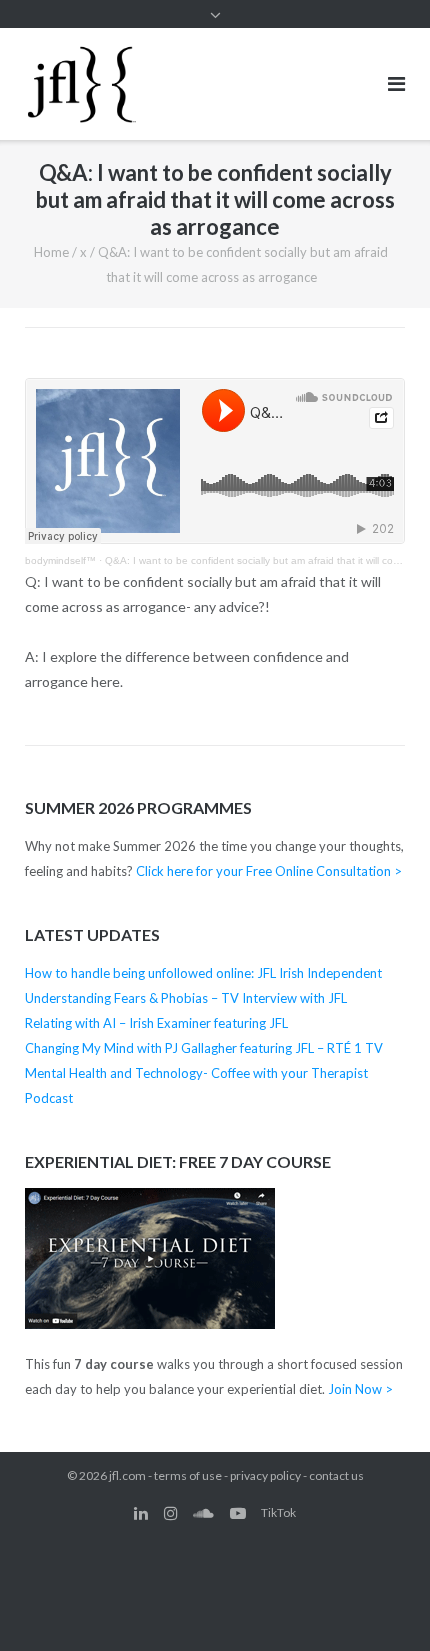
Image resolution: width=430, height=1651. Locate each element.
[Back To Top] (380, 1603)
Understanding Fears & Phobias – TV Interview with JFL (186, 998)
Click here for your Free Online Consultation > (269, 871)
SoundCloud (203, 1513)
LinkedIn (141, 1513)
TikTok (278, 1512)
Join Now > (360, 1389)
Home (51, 252)
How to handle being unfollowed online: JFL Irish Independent (203, 973)
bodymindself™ (60, 560)
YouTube (238, 1513)
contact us (336, 1475)
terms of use (188, 1475)
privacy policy (265, 1475)
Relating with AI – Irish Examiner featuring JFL (156, 1023)
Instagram (171, 1513)
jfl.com (127, 1475)
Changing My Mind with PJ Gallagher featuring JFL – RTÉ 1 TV (204, 1048)
